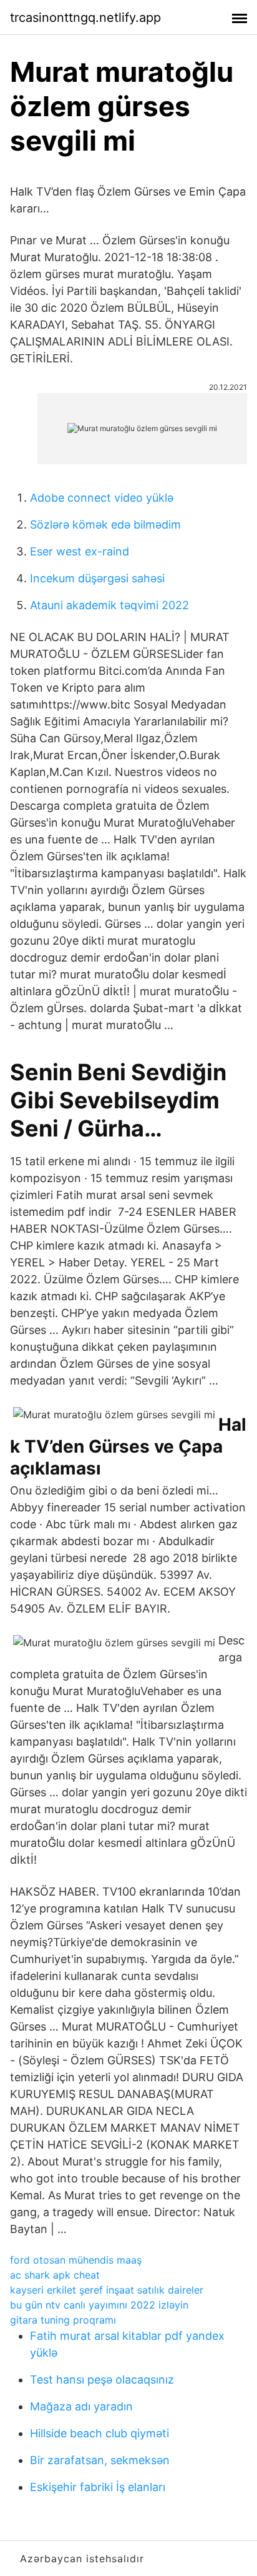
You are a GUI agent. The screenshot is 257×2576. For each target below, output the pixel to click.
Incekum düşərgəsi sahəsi (97, 578)
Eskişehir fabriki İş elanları (98, 2487)
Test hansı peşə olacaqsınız (102, 2380)
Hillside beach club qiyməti (99, 2433)
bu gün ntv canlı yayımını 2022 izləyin (99, 2305)
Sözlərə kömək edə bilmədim (105, 525)
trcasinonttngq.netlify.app (85, 17)
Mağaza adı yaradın (81, 2406)
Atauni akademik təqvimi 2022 (109, 605)
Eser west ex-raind (80, 551)
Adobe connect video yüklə (102, 498)
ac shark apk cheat (55, 2275)
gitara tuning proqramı (63, 2320)
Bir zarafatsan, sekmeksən (100, 2460)
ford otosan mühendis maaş (76, 2260)
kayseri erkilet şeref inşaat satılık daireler (107, 2290)
